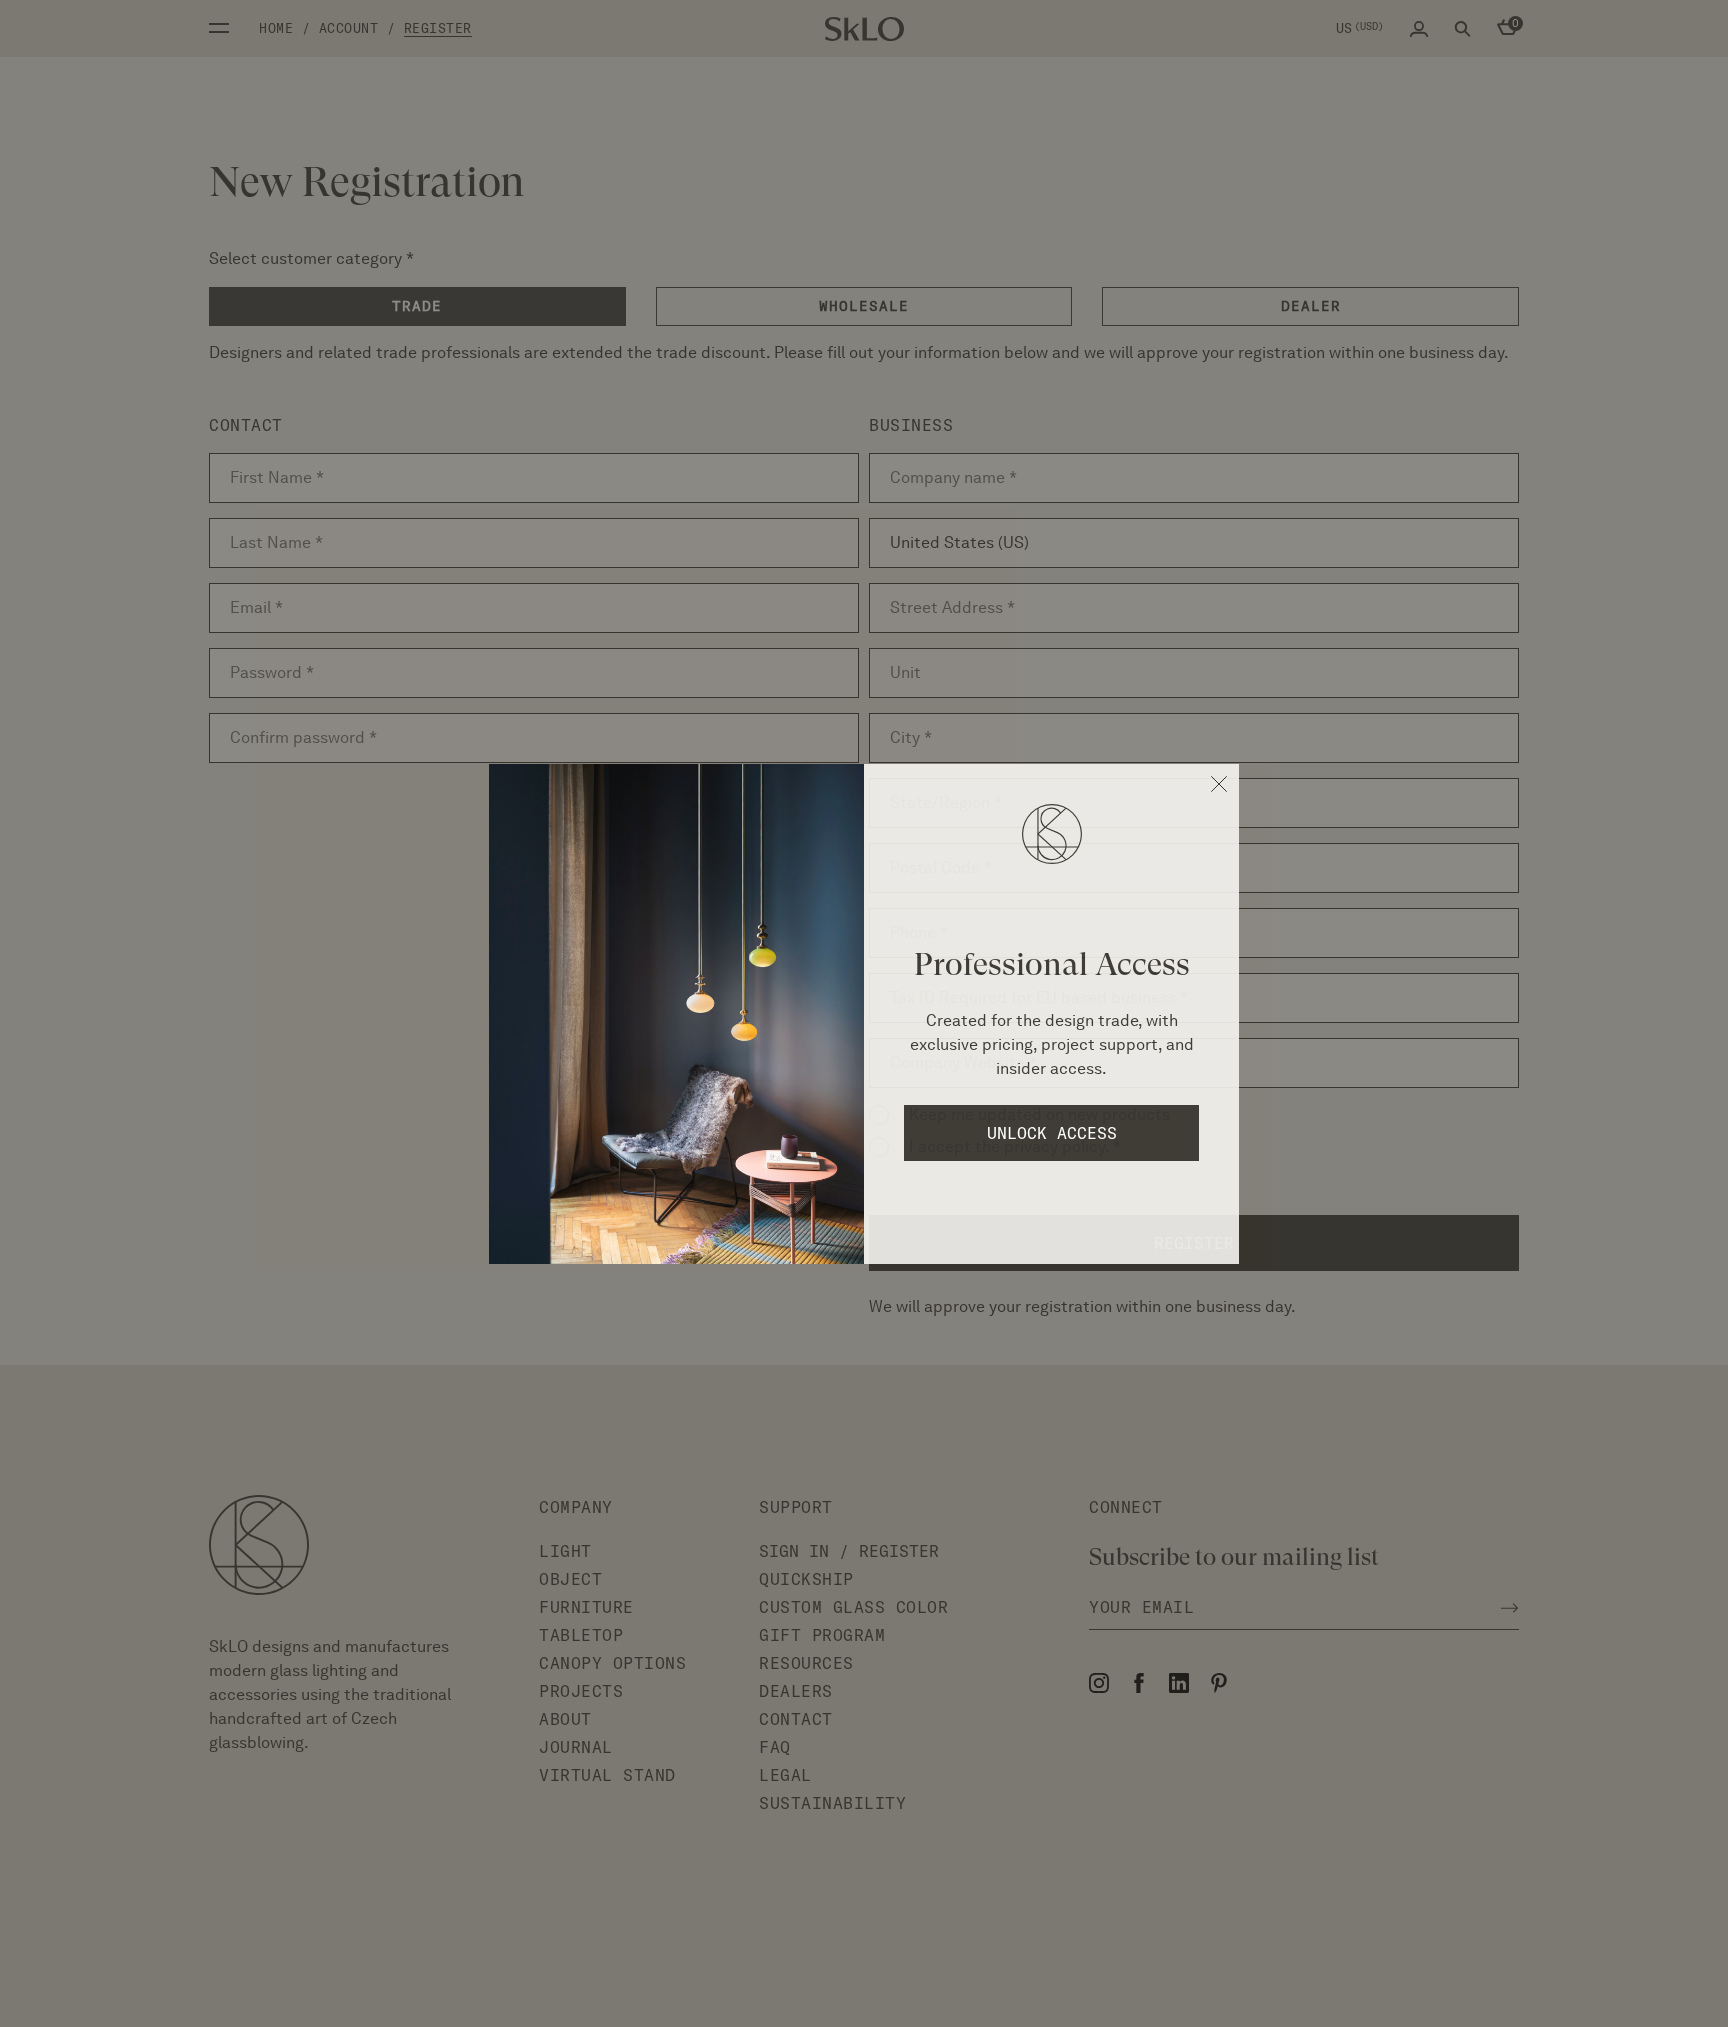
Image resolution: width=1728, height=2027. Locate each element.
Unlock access (1052, 1133)
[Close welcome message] (1219, 784)
